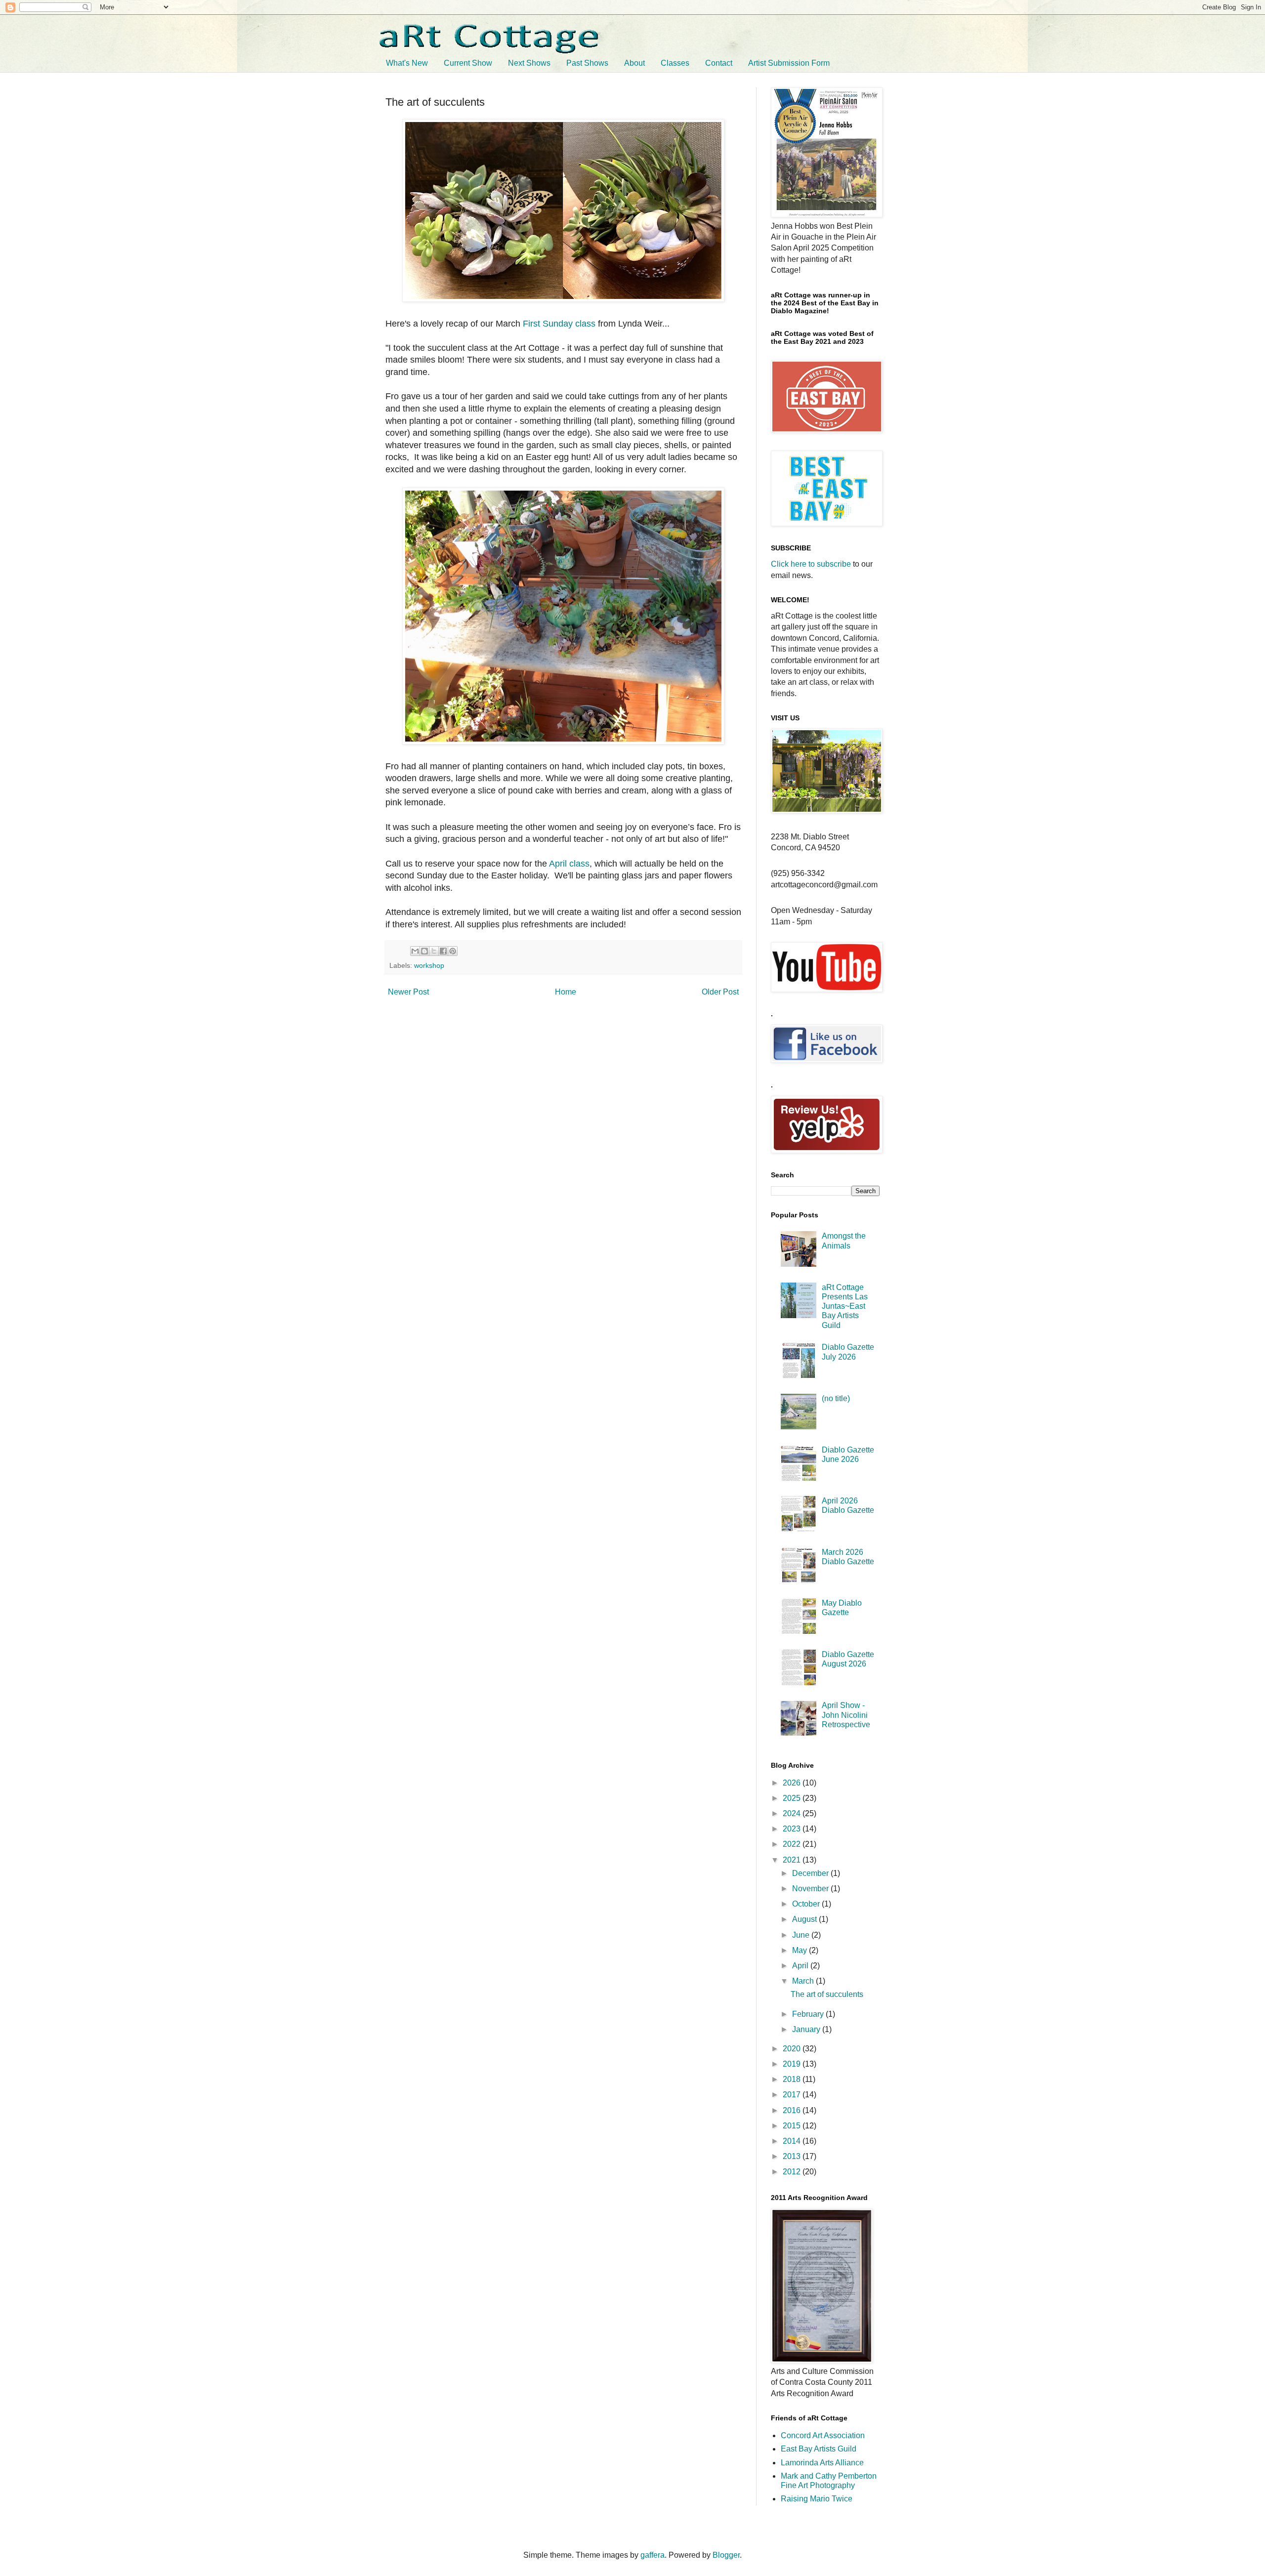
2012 (793, 2172)
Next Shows (529, 63)
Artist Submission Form (789, 63)
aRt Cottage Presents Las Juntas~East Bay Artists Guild (845, 1306)
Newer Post (408, 992)
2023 (793, 1829)
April (801, 1966)
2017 (793, 2095)
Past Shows (587, 63)
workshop (429, 965)
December (811, 1873)
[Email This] (415, 951)
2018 (793, 2079)
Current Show (468, 63)
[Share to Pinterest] (453, 951)
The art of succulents (827, 1994)
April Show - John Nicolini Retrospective (846, 1715)
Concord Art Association (823, 2435)
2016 (793, 2110)
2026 (793, 1783)
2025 (793, 1798)
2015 (793, 2126)
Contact (719, 63)
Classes (675, 63)
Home (566, 992)
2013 (793, 2156)
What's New (407, 63)
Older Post (720, 992)
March (804, 1981)
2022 (793, 1844)
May (801, 1950)
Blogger (726, 2555)
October (807, 1904)
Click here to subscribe (811, 564)
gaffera (653, 2555)
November (811, 1889)
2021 (793, 1860)
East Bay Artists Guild (819, 2449)
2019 (793, 2064)
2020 (793, 2049)
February (809, 2014)
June (802, 1935)
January (807, 2029)
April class (569, 864)
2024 (793, 1813)
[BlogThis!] (424, 951)
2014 (793, 2141)
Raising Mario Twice (817, 2499)
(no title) (836, 1398)
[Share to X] (434, 951)
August (805, 1919)
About (634, 63)
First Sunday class (559, 324)
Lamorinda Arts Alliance (822, 2463)
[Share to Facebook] (443, 951)
